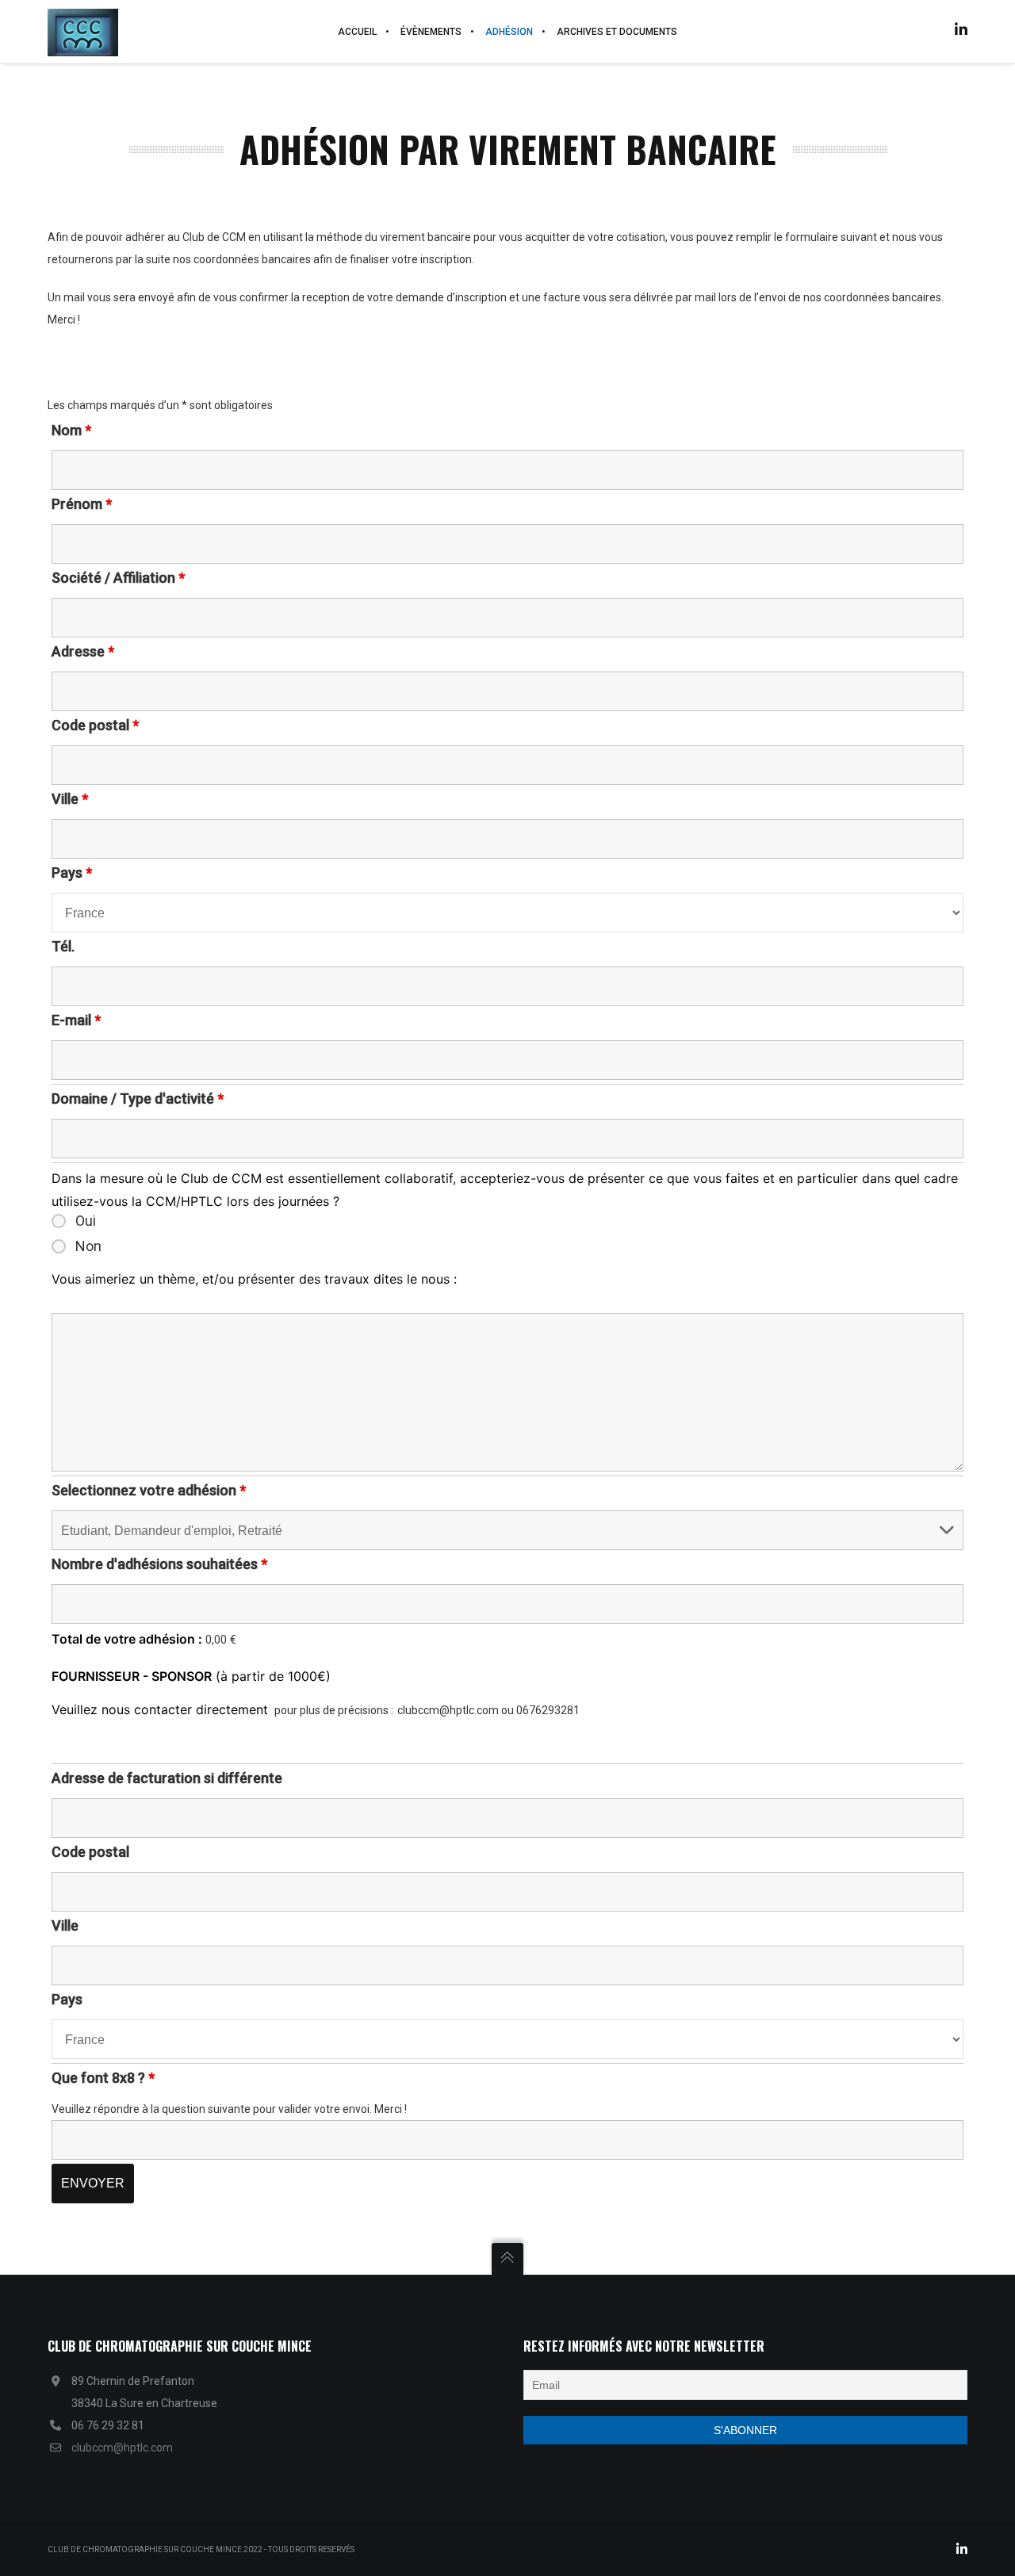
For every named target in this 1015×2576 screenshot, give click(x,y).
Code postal (95, 725)
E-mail (76, 1020)
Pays (72, 873)
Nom (71, 430)
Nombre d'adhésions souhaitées (159, 1564)
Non (88, 1246)
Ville (70, 799)
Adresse (83, 651)
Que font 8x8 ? (103, 2078)
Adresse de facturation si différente (167, 1778)
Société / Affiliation (118, 578)
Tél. (63, 946)
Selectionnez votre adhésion (149, 1490)
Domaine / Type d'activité (138, 1099)
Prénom (82, 504)
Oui (86, 1221)
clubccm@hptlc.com (122, 2448)
